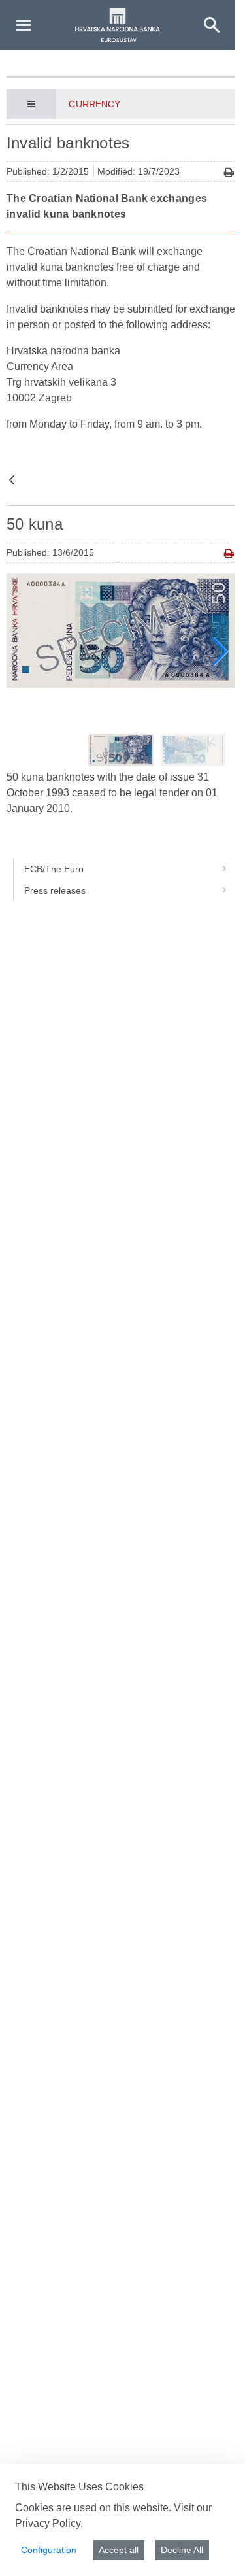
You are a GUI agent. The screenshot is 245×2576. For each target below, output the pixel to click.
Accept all (119, 2550)
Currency (94, 104)
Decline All (182, 2550)
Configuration (49, 2550)
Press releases (55, 890)
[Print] (229, 172)
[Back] (12, 481)
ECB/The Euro (54, 869)
